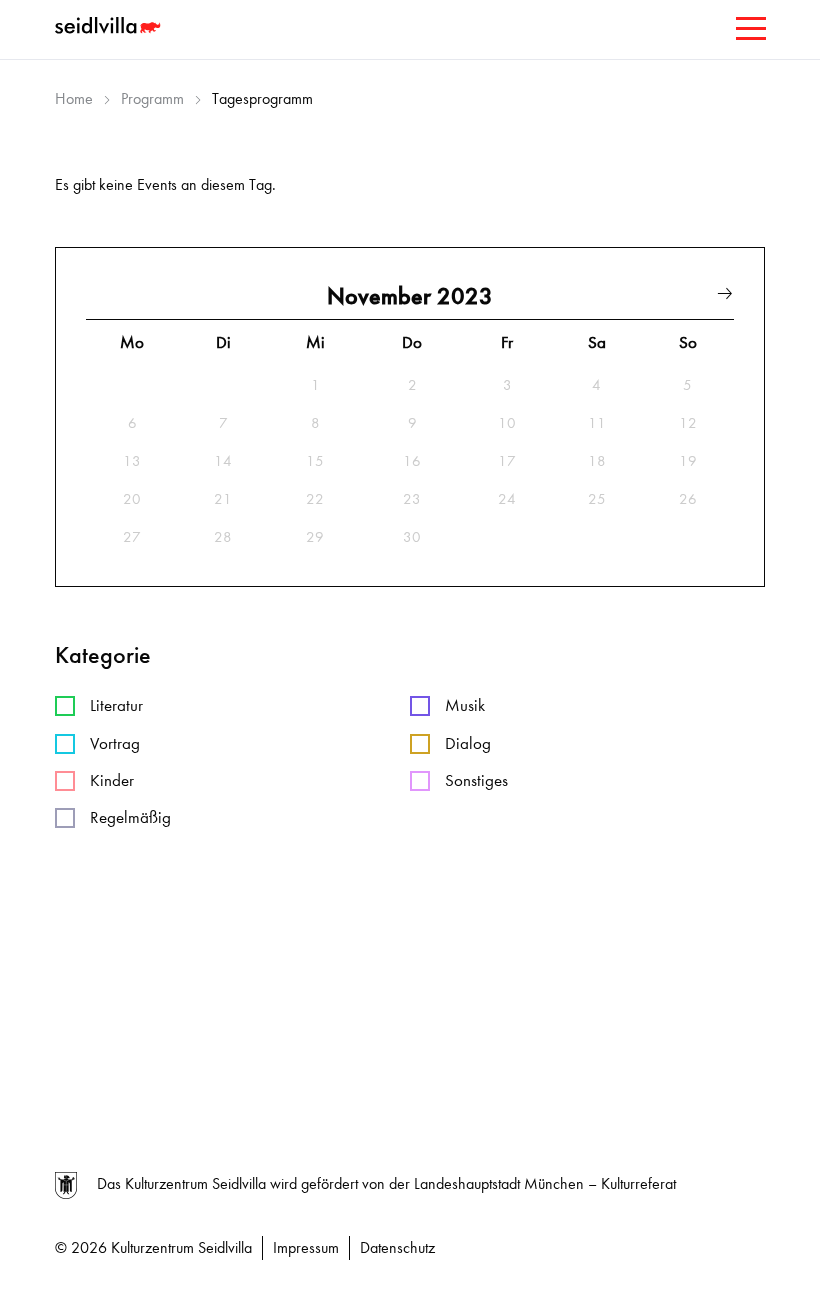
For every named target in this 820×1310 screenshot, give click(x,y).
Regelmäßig (130, 817)
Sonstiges (476, 780)
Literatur (116, 705)
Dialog (468, 743)
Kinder (112, 780)
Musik (465, 705)
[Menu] (749, 32)
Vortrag (115, 743)
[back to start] (110, 28)
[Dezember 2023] (724, 296)
